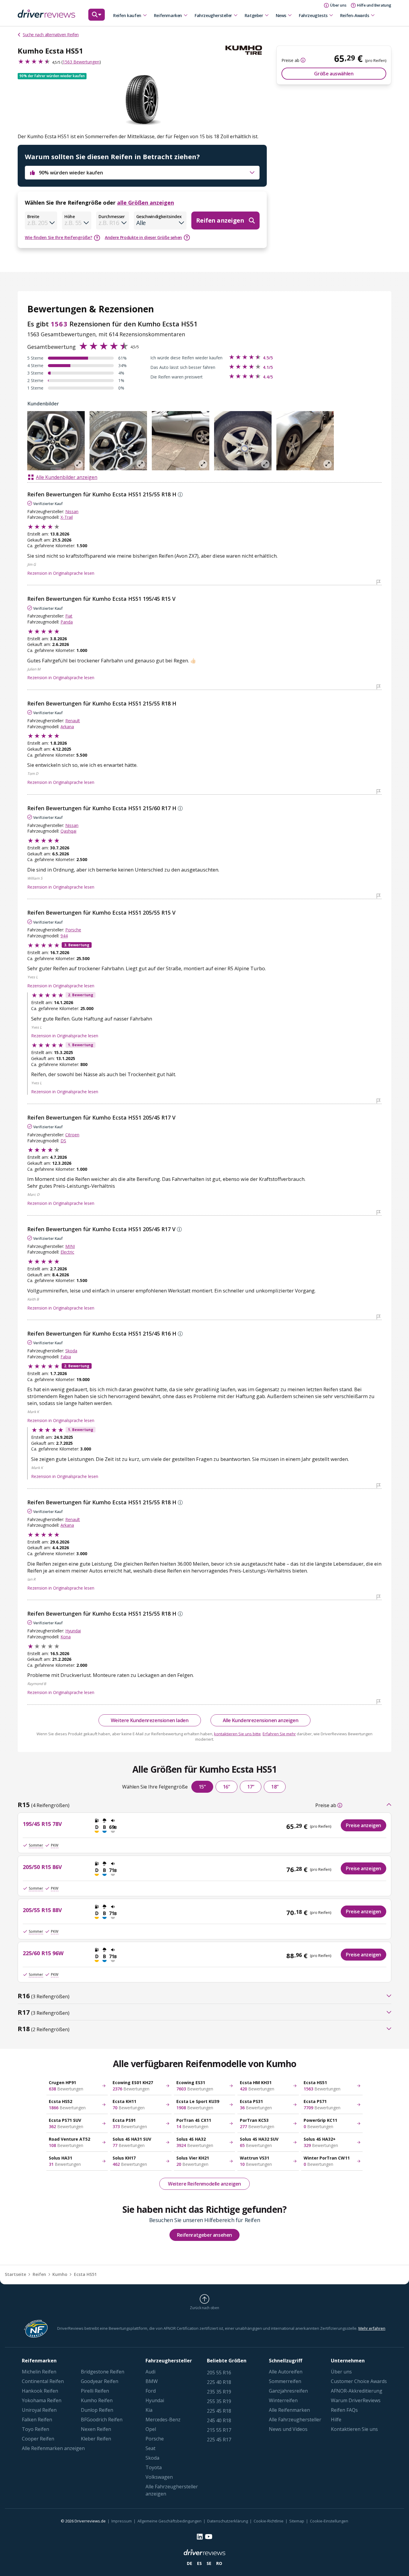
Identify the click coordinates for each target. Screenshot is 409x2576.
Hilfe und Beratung (374, 5)
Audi (150, 2372)
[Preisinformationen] (302, 60)
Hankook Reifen (40, 2391)
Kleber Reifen (96, 2439)
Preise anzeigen (363, 1825)
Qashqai (68, 831)
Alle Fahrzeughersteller (295, 2420)
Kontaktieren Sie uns (354, 2429)
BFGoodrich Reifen (102, 2420)
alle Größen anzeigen (146, 203)
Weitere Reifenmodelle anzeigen (205, 2184)
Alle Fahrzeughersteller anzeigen (172, 2490)
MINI (70, 1246)
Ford (151, 2391)
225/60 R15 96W (43, 1953)
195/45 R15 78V (42, 1824)
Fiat (69, 616)
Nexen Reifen (96, 2429)
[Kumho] (246, 50)
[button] (52, 76)
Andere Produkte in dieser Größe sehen (143, 237)
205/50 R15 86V (42, 1867)
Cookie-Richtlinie (269, 2521)
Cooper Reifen (38, 2439)
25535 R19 (219, 2401)
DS (63, 1141)
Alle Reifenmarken (289, 2410)
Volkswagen (159, 2477)
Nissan (72, 511)
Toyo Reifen (35, 2429)
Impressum (122, 2521)
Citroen (72, 1135)
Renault (73, 721)
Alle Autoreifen (286, 2372)
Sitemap (297, 2521)
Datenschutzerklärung (228, 2521)
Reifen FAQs (344, 2410)
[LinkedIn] (200, 2537)
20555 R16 (219, 2373)
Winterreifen (283, 2400)
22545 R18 (219, 2411)
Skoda (71, 1351)
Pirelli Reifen (95, 2391)
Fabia (66, 1357)
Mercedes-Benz (163, 2420)
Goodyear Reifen (100, 2381)
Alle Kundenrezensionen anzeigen (261, 1720)
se (209, 2563)
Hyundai (73, 1631)
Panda (67, 622)
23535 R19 (219, 2392)
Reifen (39, 2274)
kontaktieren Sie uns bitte (237, 1734)
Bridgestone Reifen (103, 2372)
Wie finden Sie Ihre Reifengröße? (59, 237)
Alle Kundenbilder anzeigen (67, 477)
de (190, 2563)
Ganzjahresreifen (288, 2391)
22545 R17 (219, 2440)
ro (219, 2563)
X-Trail (67, 517)
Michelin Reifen (39, 2372)
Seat (150, 2448)
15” (202, 1787)
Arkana (67, 727)
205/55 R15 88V (42, 1910)
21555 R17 (219, 2430)
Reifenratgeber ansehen (205, 2235)
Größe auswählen (334, 74)
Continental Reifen (43, 2381)
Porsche (73, 930)
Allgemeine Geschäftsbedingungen (169, 2521)
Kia (149, 2410)
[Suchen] (97, 18)
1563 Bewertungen (81, 62)
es (199, 2563)
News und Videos (288, 2429)
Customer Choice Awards (359, 2381)
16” (227, 1787)
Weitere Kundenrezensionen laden (150, 1720)
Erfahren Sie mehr (279, 1734)
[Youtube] (209, 2537)
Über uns (341, 2372)
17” (251, 1787)
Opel (151, 2429)
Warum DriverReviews (356, 2400)
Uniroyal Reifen (39, 2410)
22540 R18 (219, 2382)
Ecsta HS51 (85, 2274)
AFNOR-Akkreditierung (357, 2391)
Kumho (60, 2274)
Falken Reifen (37, 2420)
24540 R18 (219, 2420)
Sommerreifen (285, 2381)
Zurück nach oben (204, 2308)
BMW (152, 2381)
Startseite (15, 2274)
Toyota (154, 2467)
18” (275, 1787)
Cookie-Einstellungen (329, 2521)
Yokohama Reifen (42, 2400)
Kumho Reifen (97, 2400)
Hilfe (336, 2420)
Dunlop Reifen (97, 2410)
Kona (66, 1637)
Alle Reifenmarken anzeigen (53, 2448)
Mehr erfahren (372, 2328)
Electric (67, 1252)
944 (64, 936)
